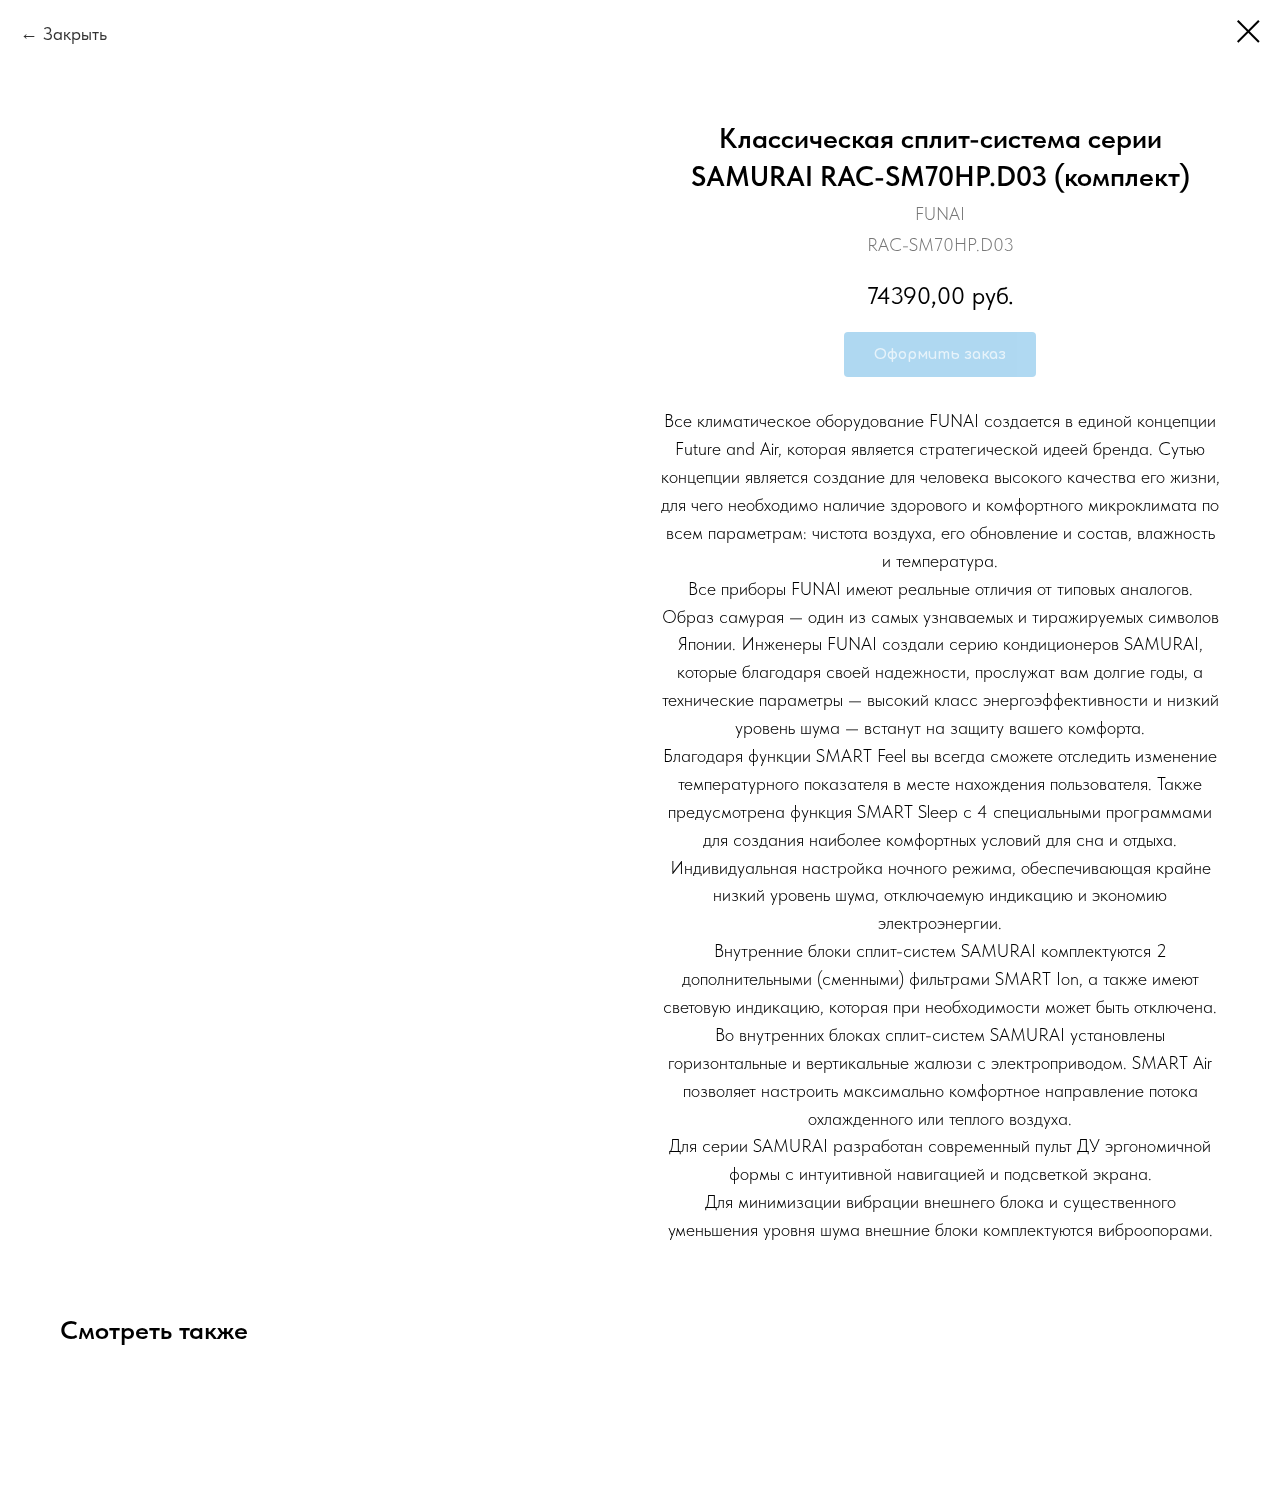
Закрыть (75, 33)
